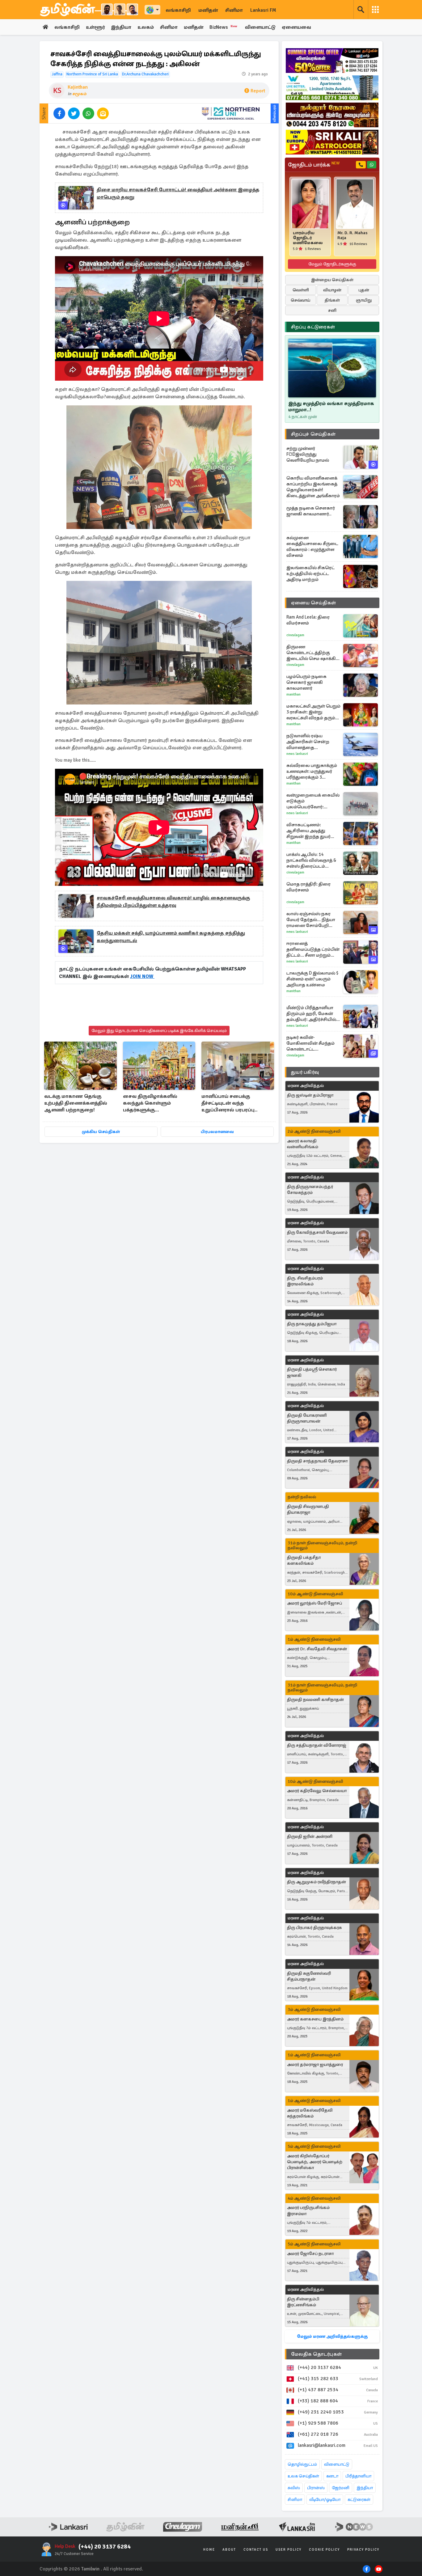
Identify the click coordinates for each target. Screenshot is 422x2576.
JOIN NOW (142, 976)
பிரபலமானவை (217, 1132)
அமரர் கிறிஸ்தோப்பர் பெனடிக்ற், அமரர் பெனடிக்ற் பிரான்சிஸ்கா (315, 2162)
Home (209, 2550)
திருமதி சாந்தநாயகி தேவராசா (317, 1461)
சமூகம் (80, 94)
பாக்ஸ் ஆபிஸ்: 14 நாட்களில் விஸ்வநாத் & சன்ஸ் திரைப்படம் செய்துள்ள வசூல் (311, 860)
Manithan (293, 694)
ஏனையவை (296, 27)
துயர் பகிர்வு (305, 1072)
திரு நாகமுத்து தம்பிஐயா (312, 1324)
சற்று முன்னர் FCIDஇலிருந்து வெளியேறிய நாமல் (308, 454)
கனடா (332, 2476)
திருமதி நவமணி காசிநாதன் (315, 1700)
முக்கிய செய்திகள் (101, 1132)
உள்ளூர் (95, 27)
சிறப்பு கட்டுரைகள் (313, 327)
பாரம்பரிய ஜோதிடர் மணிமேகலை (308, 238)
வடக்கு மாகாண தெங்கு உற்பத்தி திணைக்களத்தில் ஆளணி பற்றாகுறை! (76, 1103)
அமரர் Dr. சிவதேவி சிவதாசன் (317, 1649)
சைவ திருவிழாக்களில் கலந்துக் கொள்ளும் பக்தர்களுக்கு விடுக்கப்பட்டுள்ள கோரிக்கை (158, 1104)
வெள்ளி (301, 290)
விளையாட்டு (260, 27)
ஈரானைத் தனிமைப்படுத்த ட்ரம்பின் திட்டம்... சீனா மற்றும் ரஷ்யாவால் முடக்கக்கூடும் (313, 949)
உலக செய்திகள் (303, 2476)
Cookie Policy (324, 2550)
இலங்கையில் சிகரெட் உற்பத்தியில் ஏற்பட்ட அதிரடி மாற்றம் (310, 573)
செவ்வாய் (301, 300)
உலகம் (146, 27)
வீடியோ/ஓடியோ (325, 2500)
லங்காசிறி (178, 10)
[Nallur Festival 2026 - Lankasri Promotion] (332, 115)
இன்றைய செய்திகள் (332, 280)
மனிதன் (208, 10)
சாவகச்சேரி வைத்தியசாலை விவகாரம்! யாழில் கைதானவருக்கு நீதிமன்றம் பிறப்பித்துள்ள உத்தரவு (173, 902)
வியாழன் (332, 290)
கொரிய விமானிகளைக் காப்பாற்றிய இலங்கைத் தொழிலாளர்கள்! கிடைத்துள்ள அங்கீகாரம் (313, 487)
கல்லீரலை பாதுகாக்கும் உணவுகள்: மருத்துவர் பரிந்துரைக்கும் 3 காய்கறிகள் (312, 771)
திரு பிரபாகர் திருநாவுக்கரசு (314, 1928)
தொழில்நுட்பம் (302, 2464)
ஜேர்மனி (341, 2488)
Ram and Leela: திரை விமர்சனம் (308, 620)
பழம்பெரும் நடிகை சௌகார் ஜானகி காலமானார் (306, 682)
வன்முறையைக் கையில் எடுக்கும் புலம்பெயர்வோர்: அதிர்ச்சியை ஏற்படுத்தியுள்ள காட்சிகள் (314, 801)
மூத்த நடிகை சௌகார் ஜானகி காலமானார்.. (311, 511)
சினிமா (234, 10)
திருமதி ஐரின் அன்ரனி (310, 1836)
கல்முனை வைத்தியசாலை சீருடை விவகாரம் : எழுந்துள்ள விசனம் (312, 546)
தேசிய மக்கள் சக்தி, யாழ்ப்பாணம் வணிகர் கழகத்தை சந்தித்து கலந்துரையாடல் (171, 937)
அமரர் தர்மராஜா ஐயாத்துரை (315, 2064)
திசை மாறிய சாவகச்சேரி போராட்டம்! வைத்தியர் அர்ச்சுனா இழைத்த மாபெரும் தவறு (178, 193)
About (229, 2550)
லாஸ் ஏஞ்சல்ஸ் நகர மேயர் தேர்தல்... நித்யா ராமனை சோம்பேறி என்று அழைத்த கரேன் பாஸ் (311, 920)
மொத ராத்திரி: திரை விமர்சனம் (308, 887)
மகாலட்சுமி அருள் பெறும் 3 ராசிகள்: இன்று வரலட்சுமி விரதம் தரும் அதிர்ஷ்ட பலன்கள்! (313, 712)
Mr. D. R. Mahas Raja (352, 235)
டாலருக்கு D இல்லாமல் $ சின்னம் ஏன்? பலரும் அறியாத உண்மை (312, 979)
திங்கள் (332, 300)
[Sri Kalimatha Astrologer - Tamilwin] (332, 142)
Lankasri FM (263, 10)
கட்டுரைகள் (359, 2500)
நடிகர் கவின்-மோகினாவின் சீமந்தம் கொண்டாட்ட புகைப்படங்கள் (310, 1043)
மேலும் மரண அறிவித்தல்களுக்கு (332, 2336)
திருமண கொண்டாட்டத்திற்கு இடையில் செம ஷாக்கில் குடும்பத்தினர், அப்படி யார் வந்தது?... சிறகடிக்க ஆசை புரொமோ (314, 653)
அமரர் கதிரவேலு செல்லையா (317, 1791)
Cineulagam (295, 635)
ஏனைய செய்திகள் (314, 603)
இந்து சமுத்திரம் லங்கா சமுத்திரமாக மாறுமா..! (331, 407)
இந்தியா (121, 27)
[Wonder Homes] (332, 88)
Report (258, 91)
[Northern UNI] (231, 113)
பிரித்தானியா (358, 2476)
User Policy (289, 2550)
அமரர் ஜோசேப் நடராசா (310, 2254)
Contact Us (256, 2550)
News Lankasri (297, 754)
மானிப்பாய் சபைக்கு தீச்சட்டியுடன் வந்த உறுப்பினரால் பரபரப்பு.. (230, 1103)
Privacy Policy (363, 2550)
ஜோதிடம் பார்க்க (314, 165)
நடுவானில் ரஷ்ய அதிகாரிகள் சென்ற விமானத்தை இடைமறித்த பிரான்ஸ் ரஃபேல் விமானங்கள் (310, 742)
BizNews (224, 27)
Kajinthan (78, 87)
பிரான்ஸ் (316, 2488)
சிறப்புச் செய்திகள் (313, 434)
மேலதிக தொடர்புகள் (316, 2354)
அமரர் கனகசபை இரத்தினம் (315, 2019)
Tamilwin (90, 2569)
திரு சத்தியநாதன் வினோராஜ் (317, 1745)
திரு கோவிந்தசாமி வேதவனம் (317, 1232)
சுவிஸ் (294, 2488)
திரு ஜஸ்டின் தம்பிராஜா (310, 1095)
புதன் (364, 290)
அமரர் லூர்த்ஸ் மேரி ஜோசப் (314, 1603)
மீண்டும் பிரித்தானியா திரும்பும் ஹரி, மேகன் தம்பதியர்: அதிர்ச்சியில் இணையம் (311, 1014)
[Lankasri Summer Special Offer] (332, 61)
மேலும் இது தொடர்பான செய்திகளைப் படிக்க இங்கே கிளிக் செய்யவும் (159, 1031)
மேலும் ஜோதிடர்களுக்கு (332, 264)
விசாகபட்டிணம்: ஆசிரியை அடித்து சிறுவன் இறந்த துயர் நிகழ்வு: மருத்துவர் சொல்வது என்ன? (308, 831)
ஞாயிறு (364, 300)
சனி (332, 310)
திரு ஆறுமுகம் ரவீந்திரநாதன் (316, 1882)
